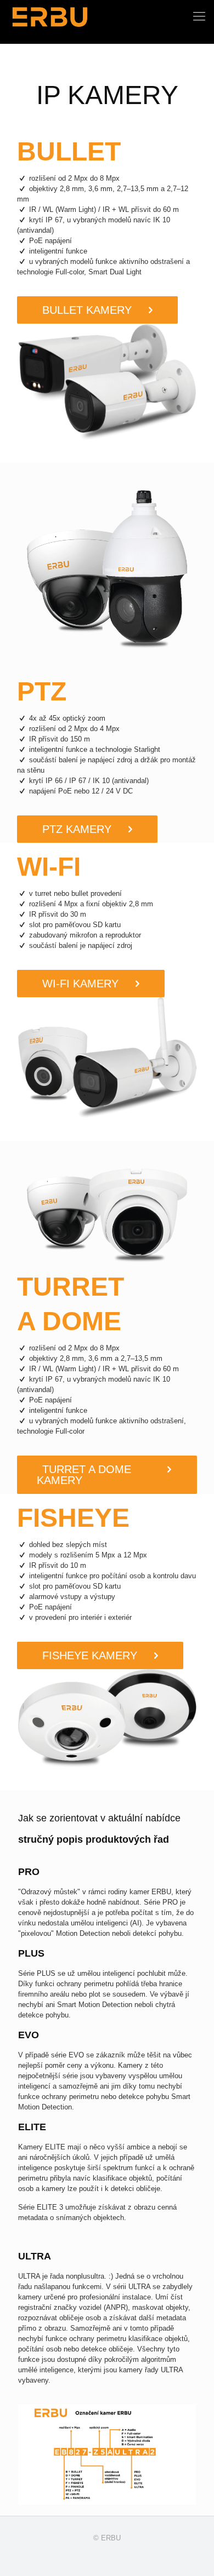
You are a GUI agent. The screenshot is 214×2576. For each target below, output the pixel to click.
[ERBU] (50, 16)
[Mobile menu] (199, 16)
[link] (107, 382)
